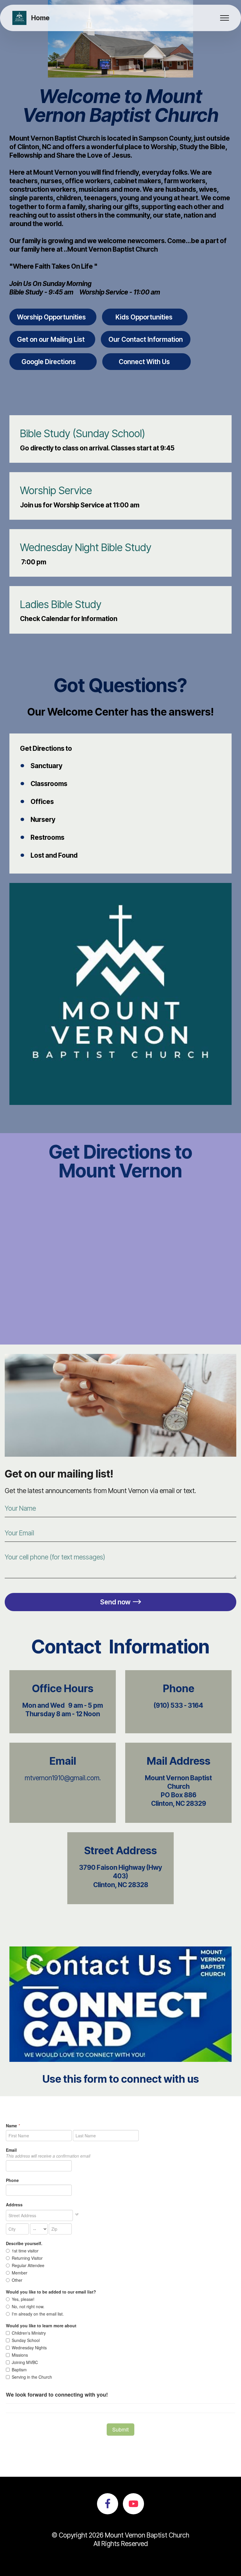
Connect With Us (147, 362)
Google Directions (53, 362)
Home (40, 18)
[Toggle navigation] (225, 18)
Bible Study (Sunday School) (83, 433)
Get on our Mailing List (52, 339)
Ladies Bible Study (61, 604)
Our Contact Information (146, 339)
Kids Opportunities (145, 317)
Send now (115, 1602)
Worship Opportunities (53, 317)
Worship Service (56, 490)
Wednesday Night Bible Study (86, 547)
